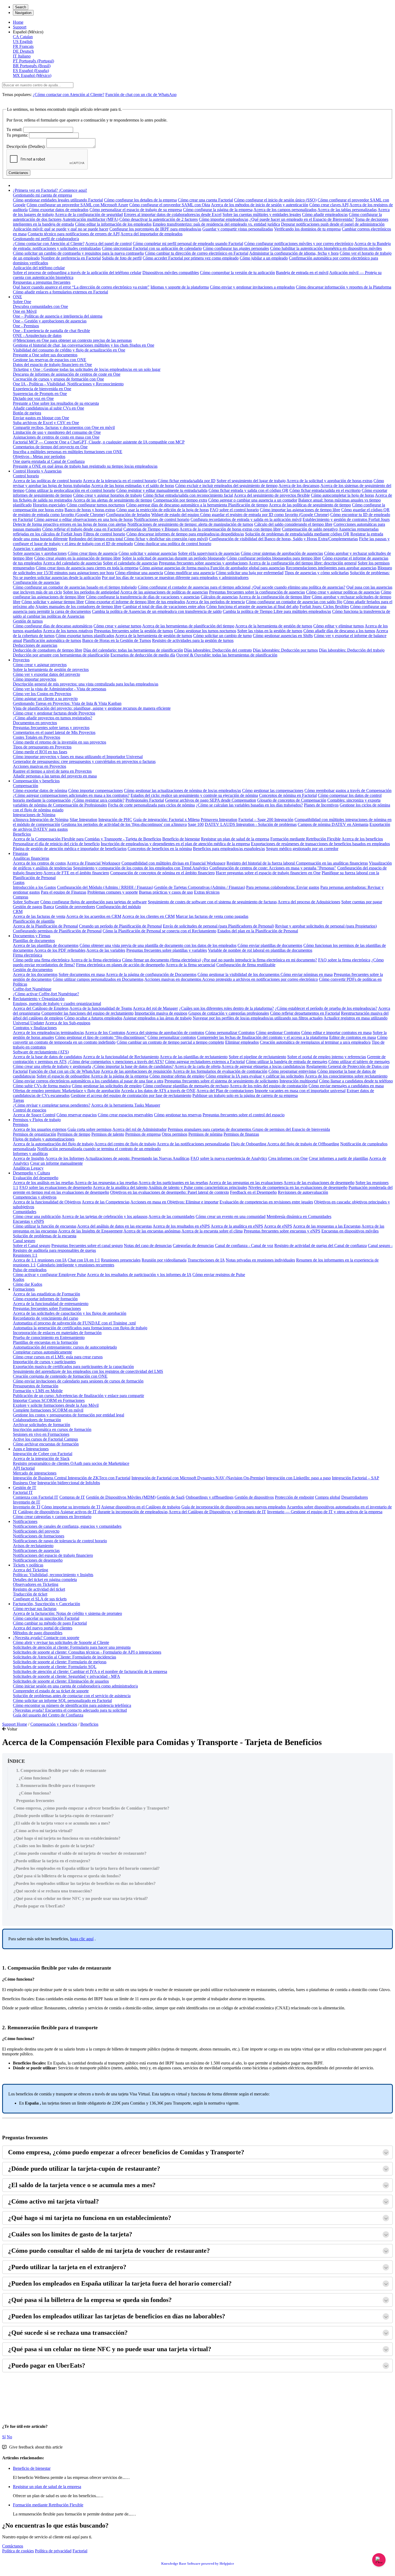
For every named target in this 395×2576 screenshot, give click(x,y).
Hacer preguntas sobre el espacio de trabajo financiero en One (268, 873)
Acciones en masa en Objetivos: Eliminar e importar (174, 1202)
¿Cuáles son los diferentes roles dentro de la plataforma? (226, 1008)
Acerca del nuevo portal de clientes (43, 1628)
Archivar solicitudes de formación (42, 1425)
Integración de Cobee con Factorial (43, 1454)
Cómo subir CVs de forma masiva (42, 1086)
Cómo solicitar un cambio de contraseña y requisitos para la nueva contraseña (78, 253)
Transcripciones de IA (206, 1260)
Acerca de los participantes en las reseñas (173, 1183)
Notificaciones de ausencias (36, 1550)
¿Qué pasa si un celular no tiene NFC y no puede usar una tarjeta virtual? (81, 1898)
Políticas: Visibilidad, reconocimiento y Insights (53, 1575)
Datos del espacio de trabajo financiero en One (52, 365)
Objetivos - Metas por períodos (39, 456)
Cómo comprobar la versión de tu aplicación (237, 273)
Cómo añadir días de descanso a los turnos (339, 631)
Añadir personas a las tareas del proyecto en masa (55, 776)
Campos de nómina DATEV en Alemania (333, 824)
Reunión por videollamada (164, 1260)
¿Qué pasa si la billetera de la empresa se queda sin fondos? (67, 1876)
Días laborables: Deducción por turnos (285, 650)
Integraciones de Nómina (34, 815)
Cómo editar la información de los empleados (113, 224)
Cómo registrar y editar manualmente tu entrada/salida (162, 490)
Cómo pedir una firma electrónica (41, 960)
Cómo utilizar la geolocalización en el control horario (70, 490)
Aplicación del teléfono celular (39, 268)
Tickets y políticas (28, 1565)
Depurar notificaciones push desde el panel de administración (333, 224)
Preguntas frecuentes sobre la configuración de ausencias (257, 592)
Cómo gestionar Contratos (278, 1033)
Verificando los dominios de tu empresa (307, 229)
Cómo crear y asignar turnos (117, 626)
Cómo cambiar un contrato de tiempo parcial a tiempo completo (170, 1042)
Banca (49, 907)
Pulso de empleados (30, 1270)
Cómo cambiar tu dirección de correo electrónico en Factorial (197, 253)
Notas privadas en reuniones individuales (260, 1260)
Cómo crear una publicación (37, 1216)
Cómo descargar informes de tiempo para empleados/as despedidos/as (185, 534)
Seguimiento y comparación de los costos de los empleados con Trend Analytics (141, 868)
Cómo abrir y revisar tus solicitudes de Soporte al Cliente (61, 1642)
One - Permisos (26, 326)
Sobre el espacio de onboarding (63, 1076)
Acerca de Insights (29, 1158)
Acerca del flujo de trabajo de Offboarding (303, 1144)
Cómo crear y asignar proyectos (40, 665)
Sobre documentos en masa (82, 974)
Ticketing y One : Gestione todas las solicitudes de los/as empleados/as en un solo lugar (87, 369)
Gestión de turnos (28, 621)
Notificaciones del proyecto (36, 1531)
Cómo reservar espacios (77, 1115)
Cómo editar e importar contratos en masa (336, 1033)
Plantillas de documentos (34, 941)
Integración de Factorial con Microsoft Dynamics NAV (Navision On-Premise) (198, 1478)
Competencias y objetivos (35, 1197)
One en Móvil (25, 311)
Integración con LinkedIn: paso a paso (298, 1478)
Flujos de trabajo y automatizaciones (44, 1139)
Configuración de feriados (128, 515)
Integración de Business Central (40, 1478)
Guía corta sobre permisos (89, 1129)
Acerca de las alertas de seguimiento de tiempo (113, 500)
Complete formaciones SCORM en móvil (48, 1410)
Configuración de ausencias (36, 582)
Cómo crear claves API (329, 205)
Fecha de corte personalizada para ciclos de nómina (151, 805)
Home (18, 22)
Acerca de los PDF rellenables (60, 950)
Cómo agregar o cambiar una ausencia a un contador (253, 500)
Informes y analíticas (30, 1154)
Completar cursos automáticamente (42, 1352)
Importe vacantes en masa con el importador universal (300, 1091)
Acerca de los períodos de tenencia (215, 602)
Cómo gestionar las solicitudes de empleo (107, 1086)
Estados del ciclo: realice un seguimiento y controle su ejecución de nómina (194, 795)
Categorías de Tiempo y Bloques (151, 529)
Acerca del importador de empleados (151, 234)
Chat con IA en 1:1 (84, 1260)
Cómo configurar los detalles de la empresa (140, 200)
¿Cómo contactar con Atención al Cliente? (69, 95)
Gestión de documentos (33, 970)
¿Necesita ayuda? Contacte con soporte (46, 1638)
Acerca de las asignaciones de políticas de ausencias (164, 592)
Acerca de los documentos (35, 974)
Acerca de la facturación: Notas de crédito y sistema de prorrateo (67, 1613)
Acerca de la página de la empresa (119, 1076)
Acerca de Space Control (34, 1115)
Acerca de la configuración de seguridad (89, 214)
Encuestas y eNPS (28, 1221)
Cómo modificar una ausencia (189, 573)
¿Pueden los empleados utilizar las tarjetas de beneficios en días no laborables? (85, 1883)
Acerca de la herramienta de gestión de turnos (274, 626)
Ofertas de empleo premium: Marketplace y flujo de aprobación (67, 1091)
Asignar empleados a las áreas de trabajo (157, 1018)
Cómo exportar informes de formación (45, 1299)
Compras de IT (72, 1497)
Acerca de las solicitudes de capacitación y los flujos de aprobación (70, 1313)
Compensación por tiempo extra (180, 500)
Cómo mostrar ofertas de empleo (177, 1076)
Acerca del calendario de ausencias (72, 563)
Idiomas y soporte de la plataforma (180, 287)
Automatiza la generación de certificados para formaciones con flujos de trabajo (80, 1328)
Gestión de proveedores (75, 907)
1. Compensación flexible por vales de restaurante (61, 1770)
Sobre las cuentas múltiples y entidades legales (262, 214)
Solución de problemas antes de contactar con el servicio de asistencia (72, 1696)
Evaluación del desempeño (36, 1178)
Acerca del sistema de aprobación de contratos (165, 1033)
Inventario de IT (27, 1502)
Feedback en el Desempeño (253, 1192)
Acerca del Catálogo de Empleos (41, 1008)
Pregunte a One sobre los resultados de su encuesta (56, 403)
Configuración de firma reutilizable (246, 965)
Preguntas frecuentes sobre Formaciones (47, 1308)
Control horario (26, 476)
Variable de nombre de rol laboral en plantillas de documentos (260, 950)
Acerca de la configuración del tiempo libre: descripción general (303, 563)
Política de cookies (18, 2551)
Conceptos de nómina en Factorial (288, 795)
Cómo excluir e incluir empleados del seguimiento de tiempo (226, 486)
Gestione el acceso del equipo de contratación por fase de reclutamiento (131, 1095)
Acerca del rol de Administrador (139, 1129)
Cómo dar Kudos (28, 1284)
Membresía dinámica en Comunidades (299, 1216)
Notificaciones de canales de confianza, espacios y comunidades (67, 1526)
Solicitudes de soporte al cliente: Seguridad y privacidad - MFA (67, 1676)
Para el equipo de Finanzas (64, 892)
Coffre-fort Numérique (32, 989)
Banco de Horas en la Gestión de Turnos (117, 640)
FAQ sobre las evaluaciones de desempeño (56, 1187)
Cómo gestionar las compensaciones (273, 790)
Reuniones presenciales (121, 1260)
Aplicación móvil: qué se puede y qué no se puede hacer (61, 229)
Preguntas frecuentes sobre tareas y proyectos (51, 728)
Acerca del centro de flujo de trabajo (125, 1144)
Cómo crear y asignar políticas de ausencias (343, 592)
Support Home (15, 1724)
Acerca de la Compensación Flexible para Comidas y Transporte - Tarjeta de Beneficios (87, 839)
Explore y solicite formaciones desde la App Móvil (56, 1405)
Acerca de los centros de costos (39, 863)
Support (20, 27)
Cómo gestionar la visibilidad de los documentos (239, 974)
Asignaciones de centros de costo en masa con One (56, 437)
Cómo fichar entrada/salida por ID (187, 481)
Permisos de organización (35, 1134)
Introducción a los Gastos (34, 887)
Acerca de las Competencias (106, 1202)
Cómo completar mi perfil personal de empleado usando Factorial (188, 244)
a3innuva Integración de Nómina (41, 820)
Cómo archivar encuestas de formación (46, 1444)
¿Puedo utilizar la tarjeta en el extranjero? (52, 1861)
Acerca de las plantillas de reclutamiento (194, 1057)
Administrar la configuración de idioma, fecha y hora (294, 253)
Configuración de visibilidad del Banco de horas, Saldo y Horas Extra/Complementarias (283, 539)
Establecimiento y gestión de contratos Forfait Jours (346, 519)
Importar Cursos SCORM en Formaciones (49, 1400)
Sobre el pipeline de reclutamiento (257, 1057)
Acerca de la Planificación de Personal (45, 926)
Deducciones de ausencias (35, 645)
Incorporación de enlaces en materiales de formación (57, 1333)
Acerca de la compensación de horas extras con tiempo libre (230, 529)
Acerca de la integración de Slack (41, 1458)
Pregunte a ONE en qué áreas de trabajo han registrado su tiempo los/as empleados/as (85, 466)
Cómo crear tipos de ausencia (93, 553)
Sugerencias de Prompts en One (40, 394)
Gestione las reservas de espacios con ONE (50, 360)
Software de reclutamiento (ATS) (41, 1052)
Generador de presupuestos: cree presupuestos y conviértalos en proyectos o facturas (84, 761)
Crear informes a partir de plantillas (338, 1158)
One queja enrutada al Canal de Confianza (49, 461)
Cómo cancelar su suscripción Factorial (46, 1618)
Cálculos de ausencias (219, 597)
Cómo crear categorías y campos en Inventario (52, 1517)
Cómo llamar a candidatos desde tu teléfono (356, 1081)
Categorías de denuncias (193, 1246)
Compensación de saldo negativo (310, 529)
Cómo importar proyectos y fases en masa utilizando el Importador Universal (78, 757)
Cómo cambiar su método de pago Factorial (50, 1623)
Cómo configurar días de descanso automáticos (53, 626)
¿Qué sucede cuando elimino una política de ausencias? (298, 587)
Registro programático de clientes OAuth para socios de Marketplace (71, 1463)
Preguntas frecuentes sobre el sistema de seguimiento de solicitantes (221, 1081)
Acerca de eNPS (278, 1226)
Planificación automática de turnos (52, 640)
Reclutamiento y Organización (39, 999)
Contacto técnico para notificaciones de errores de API (74, 234)
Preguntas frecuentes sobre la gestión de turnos (134, 631)
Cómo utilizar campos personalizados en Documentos (98, 979)
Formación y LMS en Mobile (38, 1391)
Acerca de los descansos (299, 486)
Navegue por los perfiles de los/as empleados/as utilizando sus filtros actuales (258, 1018)
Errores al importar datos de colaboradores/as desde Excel (173, 214)
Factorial (80, 2551)
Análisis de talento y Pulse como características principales (198, 1187)
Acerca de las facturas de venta (39, 916)
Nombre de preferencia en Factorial (71, 258)
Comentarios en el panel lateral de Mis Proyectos (54, 732)
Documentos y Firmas (32, 936)
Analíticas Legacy (28, 1168)
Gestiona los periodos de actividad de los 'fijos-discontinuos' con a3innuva (124, 824)
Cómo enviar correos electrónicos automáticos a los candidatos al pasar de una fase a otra (88, 1081)
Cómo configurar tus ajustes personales (236, 248)
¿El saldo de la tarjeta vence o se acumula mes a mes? (62, 1823)
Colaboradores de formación (37, 1420)
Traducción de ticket (30, 1594)
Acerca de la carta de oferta (198, 1066)
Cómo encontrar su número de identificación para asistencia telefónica (72, 1705)
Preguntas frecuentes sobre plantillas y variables (167, 950)
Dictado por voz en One (33, 398)
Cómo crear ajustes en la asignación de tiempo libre (78, 558)
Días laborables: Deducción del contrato (218, 650)
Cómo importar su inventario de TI (71, 1507)
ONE (17, 297)
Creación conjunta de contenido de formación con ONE (60, 1376)
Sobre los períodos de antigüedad (91, 592)
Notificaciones (25, 1521)
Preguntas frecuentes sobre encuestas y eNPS (282, 1231)
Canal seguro (24, 1241)
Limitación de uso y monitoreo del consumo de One (57, 432)
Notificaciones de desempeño (38, 1560)
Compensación (26, 786)
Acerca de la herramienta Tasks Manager (126, 1105)
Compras (21, 897)
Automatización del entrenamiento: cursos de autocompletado (65, 1347)
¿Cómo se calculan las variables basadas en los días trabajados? (249, 805)
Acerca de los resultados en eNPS (181, 1226)
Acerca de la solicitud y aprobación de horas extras (329, 481)
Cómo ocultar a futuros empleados (93, 1018)
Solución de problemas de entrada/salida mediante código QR (297, 534)
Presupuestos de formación (36, 1386)
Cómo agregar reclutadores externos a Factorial (205, 1062)
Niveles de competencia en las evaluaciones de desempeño (298, 1187)
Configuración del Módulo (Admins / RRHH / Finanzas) (105, 887)
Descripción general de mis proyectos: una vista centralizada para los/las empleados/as (86, 684)
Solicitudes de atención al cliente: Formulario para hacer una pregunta (72, 1647)
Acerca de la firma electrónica (96, 960)
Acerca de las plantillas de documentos (46, 945)
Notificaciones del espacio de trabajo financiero (53, 1555)
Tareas (18, 1100)
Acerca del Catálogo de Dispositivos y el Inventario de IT (217, 1512)
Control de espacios (30, 1110)
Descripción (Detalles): (26, 146)
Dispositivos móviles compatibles (171, 273)
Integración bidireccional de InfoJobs (69, 1483)
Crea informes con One (288, 1158)
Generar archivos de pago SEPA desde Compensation (211, 800)
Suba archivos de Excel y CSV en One (46, 423)
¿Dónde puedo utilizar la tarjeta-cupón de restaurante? (64, 1816)
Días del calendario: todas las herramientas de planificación (133, 650)
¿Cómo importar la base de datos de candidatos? (133, 1066)
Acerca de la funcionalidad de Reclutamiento (121, 1057)
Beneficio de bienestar (181, 839)
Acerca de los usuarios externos (40, 1129)
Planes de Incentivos (321, 805)
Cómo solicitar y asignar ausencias (148, 553)
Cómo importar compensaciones (96, 790)
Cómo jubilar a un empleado (264, 258)
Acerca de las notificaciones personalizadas (193, 1144)
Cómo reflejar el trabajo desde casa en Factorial (82, 529)
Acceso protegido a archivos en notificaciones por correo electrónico (260, 979)
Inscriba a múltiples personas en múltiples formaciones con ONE (68, 452)
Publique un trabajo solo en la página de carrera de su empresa (245, 1095)
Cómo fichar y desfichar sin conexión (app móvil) (166, 539)
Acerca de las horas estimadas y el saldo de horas (133, 486)
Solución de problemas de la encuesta (45, 1236)
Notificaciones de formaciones (39, 1536)
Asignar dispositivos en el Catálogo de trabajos (141, 1507)
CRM (18, 912)
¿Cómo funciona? (35, 1778)
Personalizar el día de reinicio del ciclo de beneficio (56, 844)
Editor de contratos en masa (353, 1037)
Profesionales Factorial (145, 800)
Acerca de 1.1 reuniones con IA (40, 1260)
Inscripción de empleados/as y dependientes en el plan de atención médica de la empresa (175, 844)
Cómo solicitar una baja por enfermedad (250, 573)
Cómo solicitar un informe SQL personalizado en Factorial (62, 1701)
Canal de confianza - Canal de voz (244, 1246)
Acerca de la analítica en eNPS (237, 1226)
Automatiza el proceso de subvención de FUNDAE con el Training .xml (74, 1323)
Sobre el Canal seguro (32, 1246)
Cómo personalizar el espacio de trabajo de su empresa (136, 210)
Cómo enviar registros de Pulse (219, 1275)
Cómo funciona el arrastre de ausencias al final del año (252, 607)
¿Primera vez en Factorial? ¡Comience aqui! (50, 190)
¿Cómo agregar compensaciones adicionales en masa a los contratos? (71, 795)
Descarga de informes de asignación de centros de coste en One (67, 374)
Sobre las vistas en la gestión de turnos (270, 631)
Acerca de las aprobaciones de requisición (136, 1071)
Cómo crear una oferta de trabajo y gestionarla (52, 1066)
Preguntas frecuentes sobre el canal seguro (87, 1246)
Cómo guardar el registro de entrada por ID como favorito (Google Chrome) (265, 515)
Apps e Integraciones (31, 1449)
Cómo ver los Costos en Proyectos (42, 694)
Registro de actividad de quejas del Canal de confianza (321, 1246)
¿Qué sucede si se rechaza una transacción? (53, 1891)
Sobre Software (26, 902)
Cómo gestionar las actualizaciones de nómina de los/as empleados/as (182, 790)
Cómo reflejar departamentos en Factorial (305, 1013)
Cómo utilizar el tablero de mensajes (359, 1062)
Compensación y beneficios (36, 781)
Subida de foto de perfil (122, 258)
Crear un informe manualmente (56, 1163)
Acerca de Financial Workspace (94, 863)
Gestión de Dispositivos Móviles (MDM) (121, 1497)
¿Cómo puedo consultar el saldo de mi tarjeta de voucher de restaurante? (80, 1853)
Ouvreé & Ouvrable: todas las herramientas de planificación (227, 655)
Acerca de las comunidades (171, 1216)
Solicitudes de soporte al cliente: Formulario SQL (55, 1667)
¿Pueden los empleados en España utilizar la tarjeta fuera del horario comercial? (87, 1868)
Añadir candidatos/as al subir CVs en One (49, 408)
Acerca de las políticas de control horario (47, 481)
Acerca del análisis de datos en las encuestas (114, 1226)
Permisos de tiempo (74, 1134)
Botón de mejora (27, 413)
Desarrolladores (355, 1497)
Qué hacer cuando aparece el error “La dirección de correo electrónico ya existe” (81, 287)
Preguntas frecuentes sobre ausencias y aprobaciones (203, 563)
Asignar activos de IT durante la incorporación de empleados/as (114, 1512)
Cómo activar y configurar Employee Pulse (49, 1275)
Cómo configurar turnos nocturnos (96, 505)
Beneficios (22, 834)
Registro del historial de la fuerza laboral (261, 863)
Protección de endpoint (294, 1497)
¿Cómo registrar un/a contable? (98, 800)
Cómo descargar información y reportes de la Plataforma (344, 287)
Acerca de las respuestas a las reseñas (106, 1183)
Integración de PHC (115, 820)
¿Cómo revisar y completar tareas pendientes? (52, 1105)
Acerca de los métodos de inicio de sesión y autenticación (260, 205)
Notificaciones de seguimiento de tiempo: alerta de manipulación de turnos (190, 524)
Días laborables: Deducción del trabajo (352, 650)
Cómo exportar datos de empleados (59, 210)
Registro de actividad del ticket (39, 1589)
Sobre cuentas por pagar (362, 902)
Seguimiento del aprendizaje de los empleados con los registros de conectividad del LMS (88, 1371)
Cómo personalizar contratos (172, 1037)
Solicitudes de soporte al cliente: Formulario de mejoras (60, 1662)
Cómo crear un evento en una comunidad (231, 1216)
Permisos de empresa (143, 1134)
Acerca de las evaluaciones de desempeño (319, 1183)
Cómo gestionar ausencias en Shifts (283, 636)
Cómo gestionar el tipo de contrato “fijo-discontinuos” (101, 1037)
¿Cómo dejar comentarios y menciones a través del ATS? (116, 1062)
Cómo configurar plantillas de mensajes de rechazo (186, 1086)
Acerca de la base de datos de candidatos (47, 1057)
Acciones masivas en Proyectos (39, 766)
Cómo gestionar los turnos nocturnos (205, 631)
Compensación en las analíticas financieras (332, 863)
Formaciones (24, 1289)
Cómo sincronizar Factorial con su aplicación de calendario (152, 248)
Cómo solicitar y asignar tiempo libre (53, 602)
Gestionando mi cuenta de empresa (42, 195)
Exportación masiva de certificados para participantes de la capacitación (73, 1367)
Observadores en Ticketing (36, 1584)
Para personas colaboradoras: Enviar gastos (283, 887)
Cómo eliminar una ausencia (139, 573)
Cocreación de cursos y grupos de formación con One (58, 379)
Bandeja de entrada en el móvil (302, 273)
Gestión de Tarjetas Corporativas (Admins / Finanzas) (200, 887)
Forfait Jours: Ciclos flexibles (324, 607)
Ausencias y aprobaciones (35, 548)
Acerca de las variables (106, 950)
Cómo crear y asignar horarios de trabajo (107, 495)
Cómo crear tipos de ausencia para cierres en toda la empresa (87, 568)
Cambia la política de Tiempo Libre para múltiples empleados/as (277, 611)
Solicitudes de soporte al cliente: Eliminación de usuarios (61, 1681)
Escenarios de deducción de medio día (143, 655)
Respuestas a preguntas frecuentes (42, 282)
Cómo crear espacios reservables (125, 1115)
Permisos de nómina (205, 1134)
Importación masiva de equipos (161, 1013)
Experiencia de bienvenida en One (42, 389)
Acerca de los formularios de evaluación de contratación (220, 1071)
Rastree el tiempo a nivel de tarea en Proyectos (52, 771)
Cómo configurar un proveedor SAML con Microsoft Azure (77, 205)
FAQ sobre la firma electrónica (344, 960)
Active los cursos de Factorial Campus (45, 1439)
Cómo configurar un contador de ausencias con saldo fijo (294, 602)
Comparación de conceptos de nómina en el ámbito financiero (162, 873)
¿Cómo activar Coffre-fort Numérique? (46, 994)
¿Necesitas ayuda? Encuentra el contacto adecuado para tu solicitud (70, 1710)
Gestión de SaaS (171, 1497)
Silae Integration (83, 820)
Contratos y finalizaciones (35, 1028)
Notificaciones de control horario (162, 519)
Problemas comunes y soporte (113, 892)
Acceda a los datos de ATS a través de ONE (158, 1091)
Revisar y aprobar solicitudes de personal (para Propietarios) (326, 926)
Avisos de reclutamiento (33, 1546)
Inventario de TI (27, 1507)
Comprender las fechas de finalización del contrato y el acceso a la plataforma (263, 1037)
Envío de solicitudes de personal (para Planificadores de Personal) (218, 926)
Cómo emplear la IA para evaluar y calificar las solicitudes (255, 1076)
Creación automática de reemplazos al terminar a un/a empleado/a (315, 1042)
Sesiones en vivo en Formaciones (41, 1434)
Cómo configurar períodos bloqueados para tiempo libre (274, 558)
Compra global (328, 1497)
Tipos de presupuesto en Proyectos (42, 747)
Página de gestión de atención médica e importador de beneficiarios (70, 849)
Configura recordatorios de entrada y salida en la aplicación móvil (246, 519)
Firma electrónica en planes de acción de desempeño (120, 965)
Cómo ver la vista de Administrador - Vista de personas (60, 689)
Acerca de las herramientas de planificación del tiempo (188, 626)
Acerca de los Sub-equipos (68, 1023)
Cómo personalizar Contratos (230, 1033)
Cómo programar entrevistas (292, 1071)
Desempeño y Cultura (31, 1173)
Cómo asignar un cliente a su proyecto (45, 699)
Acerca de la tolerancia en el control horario (120, 481)
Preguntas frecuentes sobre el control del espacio (244, 1115)
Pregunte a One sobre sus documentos (45, 355)
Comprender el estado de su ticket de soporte (51, 1691)
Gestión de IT (25, 1488)
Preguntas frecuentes (35, 1801)
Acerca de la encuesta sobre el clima (212, 1231)
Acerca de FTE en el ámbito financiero (76, 873)
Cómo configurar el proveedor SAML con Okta (170, 205)
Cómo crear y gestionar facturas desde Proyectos (54, 713)
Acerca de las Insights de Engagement (90, 1231)
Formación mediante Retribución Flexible (306, 839)
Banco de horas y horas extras (90, 510)
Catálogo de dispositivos (39, 1512)
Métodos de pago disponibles (38, 1633)
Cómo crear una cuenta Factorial (205, 200)
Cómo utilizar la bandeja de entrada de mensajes (287, 1062)
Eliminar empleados (242, 1042)
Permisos (21, 1124)
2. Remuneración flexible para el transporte (56, 1786)
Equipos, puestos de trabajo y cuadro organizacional (57, 1003)
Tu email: (14, 129)
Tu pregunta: (17, 135)
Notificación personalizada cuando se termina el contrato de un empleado (99, 1149)
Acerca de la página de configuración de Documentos (151, 974)
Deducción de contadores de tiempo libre (48, 650)
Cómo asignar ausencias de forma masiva (175, 568)
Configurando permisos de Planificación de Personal (57, 931)
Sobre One (22, 302)
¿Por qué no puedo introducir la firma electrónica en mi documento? (260, 960)
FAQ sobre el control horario (234, 510)
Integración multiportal (299, 1081)
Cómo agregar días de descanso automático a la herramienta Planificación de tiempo (197, 505)
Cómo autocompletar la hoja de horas (342, 495)
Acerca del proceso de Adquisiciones (309, 902)
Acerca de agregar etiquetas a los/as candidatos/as (263, 1066)
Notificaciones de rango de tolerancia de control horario (60, 1541)
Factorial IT (23, 1492)
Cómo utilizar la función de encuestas (45, 1226)
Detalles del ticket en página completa (45, 1580)
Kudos (19, 1279)
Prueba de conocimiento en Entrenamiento (49, 1337)
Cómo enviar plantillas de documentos (270, 945)
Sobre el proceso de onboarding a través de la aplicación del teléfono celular (77, 273)
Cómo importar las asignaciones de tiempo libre (300, 510)
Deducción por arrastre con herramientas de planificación (61, 655)
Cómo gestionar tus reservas (178, 1115)
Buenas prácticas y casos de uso (166, 892)
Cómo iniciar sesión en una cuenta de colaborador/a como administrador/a (75, 1686)
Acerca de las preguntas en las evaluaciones (246, 1183)
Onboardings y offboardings (210, 1497)
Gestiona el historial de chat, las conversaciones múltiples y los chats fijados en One (84, 345)
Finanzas (20, 853)
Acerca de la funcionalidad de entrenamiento (51, 1304)
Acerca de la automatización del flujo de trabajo (53, 1144)
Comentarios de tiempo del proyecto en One (50, 447)
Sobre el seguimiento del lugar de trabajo (251, 481)
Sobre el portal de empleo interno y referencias (327, 1057)
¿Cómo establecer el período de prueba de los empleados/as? (326, 1008)
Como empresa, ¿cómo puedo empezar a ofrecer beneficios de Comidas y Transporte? (91, 1808)
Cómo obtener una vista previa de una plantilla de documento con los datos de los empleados (158, 945)
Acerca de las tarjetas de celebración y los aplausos (105, 1216)
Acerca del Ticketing (30, 1570)
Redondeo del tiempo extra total (96, 539)
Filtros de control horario (104, 534)
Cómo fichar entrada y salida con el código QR (248, 490)
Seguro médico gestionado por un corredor (302, 849)
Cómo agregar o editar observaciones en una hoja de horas (83, 519)
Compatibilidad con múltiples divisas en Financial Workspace (173, 863)
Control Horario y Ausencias (37, 471)
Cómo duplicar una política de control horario (173, 544)
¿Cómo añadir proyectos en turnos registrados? (53, 718)
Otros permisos (175, 1134)
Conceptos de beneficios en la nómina (160, 849)
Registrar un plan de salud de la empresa (235, 839)
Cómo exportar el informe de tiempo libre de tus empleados (135, 602)
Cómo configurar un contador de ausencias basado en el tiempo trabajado (75, 587)
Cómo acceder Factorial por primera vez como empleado (191, 258)
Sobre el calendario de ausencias (130, 563)
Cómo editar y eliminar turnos (339, 626)
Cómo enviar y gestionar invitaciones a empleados (252, 287)
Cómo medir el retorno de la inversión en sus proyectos (60, 742)
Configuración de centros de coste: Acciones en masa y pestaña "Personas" (273, 868)
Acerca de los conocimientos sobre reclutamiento (346, 1076)
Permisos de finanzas (241, 1134)
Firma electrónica (28, 955)
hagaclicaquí (82, 1939)
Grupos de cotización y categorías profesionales (229, 1013)
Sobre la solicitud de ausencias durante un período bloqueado (174, 558)
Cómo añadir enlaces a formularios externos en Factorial (60, 292)
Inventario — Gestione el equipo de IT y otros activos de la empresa (325, 1512)
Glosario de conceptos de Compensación (292, 800)
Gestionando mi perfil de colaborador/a (46, 239)
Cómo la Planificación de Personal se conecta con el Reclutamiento (159, 931)
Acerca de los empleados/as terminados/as (48, 1033)
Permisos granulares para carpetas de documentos (210, 1129)
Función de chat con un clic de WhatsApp (141, 95)
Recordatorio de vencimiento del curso (46, 1318)
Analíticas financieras (31, 858)
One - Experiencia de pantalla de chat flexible (51, 331)
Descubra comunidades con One (40, 306)
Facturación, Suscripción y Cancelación (46, 1604)
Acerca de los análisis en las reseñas (43, 1183)
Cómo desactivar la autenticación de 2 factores (159, 219)
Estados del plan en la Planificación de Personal (258, 931)
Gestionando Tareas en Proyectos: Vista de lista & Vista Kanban (67, 703)
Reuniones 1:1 (25, 1255)
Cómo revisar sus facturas (35, 1609)
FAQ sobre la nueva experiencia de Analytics (229, 1158)
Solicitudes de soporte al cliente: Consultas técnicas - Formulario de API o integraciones (87, 1652)
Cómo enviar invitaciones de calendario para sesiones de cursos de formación (78, 1381)
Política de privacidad (53, 2551)
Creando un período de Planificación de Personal (120, 926)
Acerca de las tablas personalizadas (347, 210)
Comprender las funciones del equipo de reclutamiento (87, 1013)
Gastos (19, 882)
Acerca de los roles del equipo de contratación (268, 1086)
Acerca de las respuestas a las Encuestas (327, 1226)
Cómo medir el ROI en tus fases (40, 752)
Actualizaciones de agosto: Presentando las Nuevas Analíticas (137, 1158)
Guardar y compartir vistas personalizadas (238, 229)
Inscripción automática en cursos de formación (52, 1429)
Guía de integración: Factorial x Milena (166, 820)
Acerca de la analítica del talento (120, 1187)
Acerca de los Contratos (105, 1033)
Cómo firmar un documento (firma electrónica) (161, 960)
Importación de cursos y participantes (44, 1362)
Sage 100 (196, 824)
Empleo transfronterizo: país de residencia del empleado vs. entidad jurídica (216, 224)
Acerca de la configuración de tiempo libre (275, 597)
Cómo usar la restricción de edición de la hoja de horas (163, 510)
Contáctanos (13, 2546)
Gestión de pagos (28, 907)
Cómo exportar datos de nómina (40, 790)
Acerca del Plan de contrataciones (225, 1091)
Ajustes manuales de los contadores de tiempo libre (78, 607)
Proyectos (21, 660)
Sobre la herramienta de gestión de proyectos (51, 669)
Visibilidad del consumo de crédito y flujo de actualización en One (69, 350)
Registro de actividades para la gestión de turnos (193, 640)
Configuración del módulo (119, 907)
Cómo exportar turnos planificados (85, 636)
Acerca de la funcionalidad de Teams (101, 1008)
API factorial (24, 1468)
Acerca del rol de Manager (155, 1008)
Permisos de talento (108, 1134)
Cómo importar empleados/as (224, 219)
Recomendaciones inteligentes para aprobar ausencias (331, 568)
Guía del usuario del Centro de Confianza (48, 1715)
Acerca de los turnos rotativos (68, 631)
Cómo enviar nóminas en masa (307, 974)
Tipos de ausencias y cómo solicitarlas (317, 573)
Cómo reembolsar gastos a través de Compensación (348, 790)
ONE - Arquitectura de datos (37, 335)
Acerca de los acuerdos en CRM (94, 916)
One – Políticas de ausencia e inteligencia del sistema (58, 316)
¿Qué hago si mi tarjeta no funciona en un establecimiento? (67, 1838)
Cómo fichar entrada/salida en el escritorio (325, 490)
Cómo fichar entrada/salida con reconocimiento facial (188, 495)
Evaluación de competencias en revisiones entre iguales (266, 1202)
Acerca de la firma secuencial (190, 965)
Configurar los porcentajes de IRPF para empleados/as (155, 229)
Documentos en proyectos (35, 723)
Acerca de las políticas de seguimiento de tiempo (310, 505)
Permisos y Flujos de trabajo (37, 1120)
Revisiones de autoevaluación (303, 1192)
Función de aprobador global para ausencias (248, 568)
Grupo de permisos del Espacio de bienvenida (291, 1129)
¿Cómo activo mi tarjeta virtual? (43, 1831)
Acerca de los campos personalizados (285, 210)
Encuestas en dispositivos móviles (350, 1231)
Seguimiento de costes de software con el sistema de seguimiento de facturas (212, 902)
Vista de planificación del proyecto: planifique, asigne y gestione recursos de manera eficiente (92, 708)
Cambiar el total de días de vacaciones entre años (164, 607)
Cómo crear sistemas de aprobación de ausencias (282, 553)
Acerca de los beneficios (362, 839)
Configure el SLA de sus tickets (40, 1599)
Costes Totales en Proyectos (37, 737)
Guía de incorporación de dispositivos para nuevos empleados (234, 1507)
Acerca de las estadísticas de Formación (46, 1294)
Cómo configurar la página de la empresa (218, 210)
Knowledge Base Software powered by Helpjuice (198, 2563)
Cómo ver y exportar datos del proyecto (46, 674)
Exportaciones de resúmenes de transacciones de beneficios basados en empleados (320, 844)
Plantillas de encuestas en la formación (45, 1342)
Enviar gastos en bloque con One (41, 418)
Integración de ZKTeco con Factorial (99, 1478)
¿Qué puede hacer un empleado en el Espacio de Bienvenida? (302, 219)
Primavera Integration (219, 820)
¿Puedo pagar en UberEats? (39, 1906)
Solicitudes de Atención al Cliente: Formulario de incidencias (64, 1657)
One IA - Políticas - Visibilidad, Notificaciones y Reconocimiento (68, 384)
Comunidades (25, 1212)
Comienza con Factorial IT (36, 1497)
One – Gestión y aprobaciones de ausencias (50, 321)
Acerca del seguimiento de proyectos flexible (272, 495)
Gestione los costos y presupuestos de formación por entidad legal (69, 1415)
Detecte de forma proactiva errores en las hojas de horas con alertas (70, 524)
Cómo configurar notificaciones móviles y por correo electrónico (299, 244)
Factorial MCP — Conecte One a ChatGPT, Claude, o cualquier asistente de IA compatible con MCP (99, 442)
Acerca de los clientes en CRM (148, 916)
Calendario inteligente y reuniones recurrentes (76, 1265)
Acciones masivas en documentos (173, 979)
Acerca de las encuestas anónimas (152, 1231)
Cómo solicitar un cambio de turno (222, 636)
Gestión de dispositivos (254, 1497)
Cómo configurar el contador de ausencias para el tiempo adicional (194, 587)
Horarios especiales (49, 505)
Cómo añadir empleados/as (325, 214)
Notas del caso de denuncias (148, 1246)
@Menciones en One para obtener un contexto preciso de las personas (72, 340)
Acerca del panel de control (108, 244)
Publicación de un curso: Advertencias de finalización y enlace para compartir (78, 1396)
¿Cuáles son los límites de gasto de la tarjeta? (54, 1846)
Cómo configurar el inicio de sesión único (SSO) (275, 200)
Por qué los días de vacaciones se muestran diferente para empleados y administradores (175, 578)
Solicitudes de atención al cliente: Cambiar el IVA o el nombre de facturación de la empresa (90, 1671)
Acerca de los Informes (65, 1158)
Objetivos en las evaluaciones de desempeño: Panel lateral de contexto (170, 1192)
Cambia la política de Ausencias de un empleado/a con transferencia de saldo (157, 611)
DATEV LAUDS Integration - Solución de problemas (251, 824)
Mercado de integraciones (35, 1473)
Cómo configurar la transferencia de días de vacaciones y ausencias (143, 597)
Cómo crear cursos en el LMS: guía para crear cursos (58, 1357)
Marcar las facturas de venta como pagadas (212, 916)
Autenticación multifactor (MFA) (90, 219)
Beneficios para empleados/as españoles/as (229, 849)
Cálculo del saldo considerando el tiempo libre (293, 524)
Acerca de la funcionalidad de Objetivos (47, 1202)
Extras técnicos (207, 892)
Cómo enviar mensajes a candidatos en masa (346, 1086)
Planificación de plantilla (34, 921)
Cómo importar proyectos (35, 679)
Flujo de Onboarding (249, 1144)
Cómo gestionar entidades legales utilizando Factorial (58, 200)
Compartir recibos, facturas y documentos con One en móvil (64, 427)
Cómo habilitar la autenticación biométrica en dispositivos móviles (326, 248)
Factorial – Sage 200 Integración (266, 820)
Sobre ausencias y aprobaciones (40, 553)
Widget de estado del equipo (176, 515)
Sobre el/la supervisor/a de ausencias (209, 553)
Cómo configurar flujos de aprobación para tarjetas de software (94, 902)
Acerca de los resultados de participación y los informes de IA (139, 1275)
